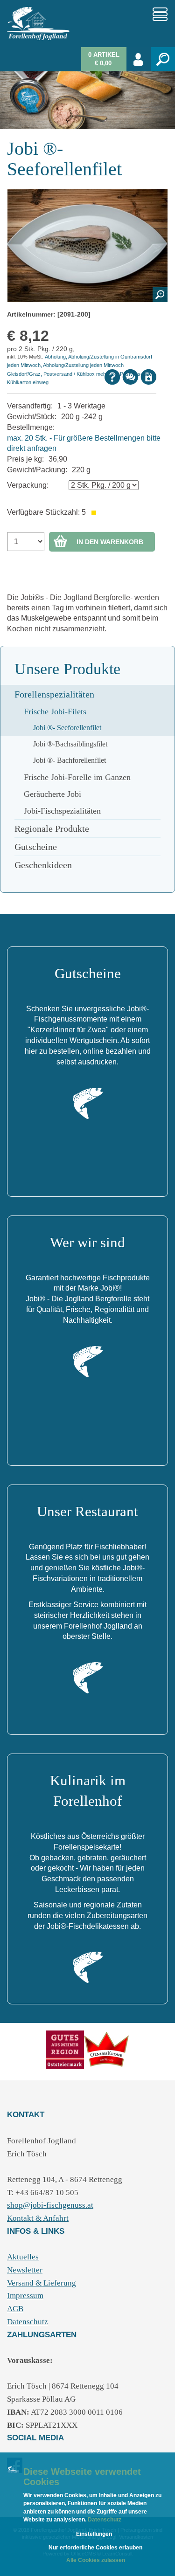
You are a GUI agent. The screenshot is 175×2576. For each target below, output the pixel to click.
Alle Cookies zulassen (96, 2560)
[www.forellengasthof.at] (107, 2049)
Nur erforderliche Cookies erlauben (95, 2548)
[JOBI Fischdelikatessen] (88, 1967)
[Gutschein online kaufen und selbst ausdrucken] (88, 1103)
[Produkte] (65, 2049)
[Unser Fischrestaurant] (88, 1677)
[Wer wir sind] (88, 1361)
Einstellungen (94, 2534)
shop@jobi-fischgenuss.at (50, 2205)
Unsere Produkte (67, 669)
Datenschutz (104, 2520)
